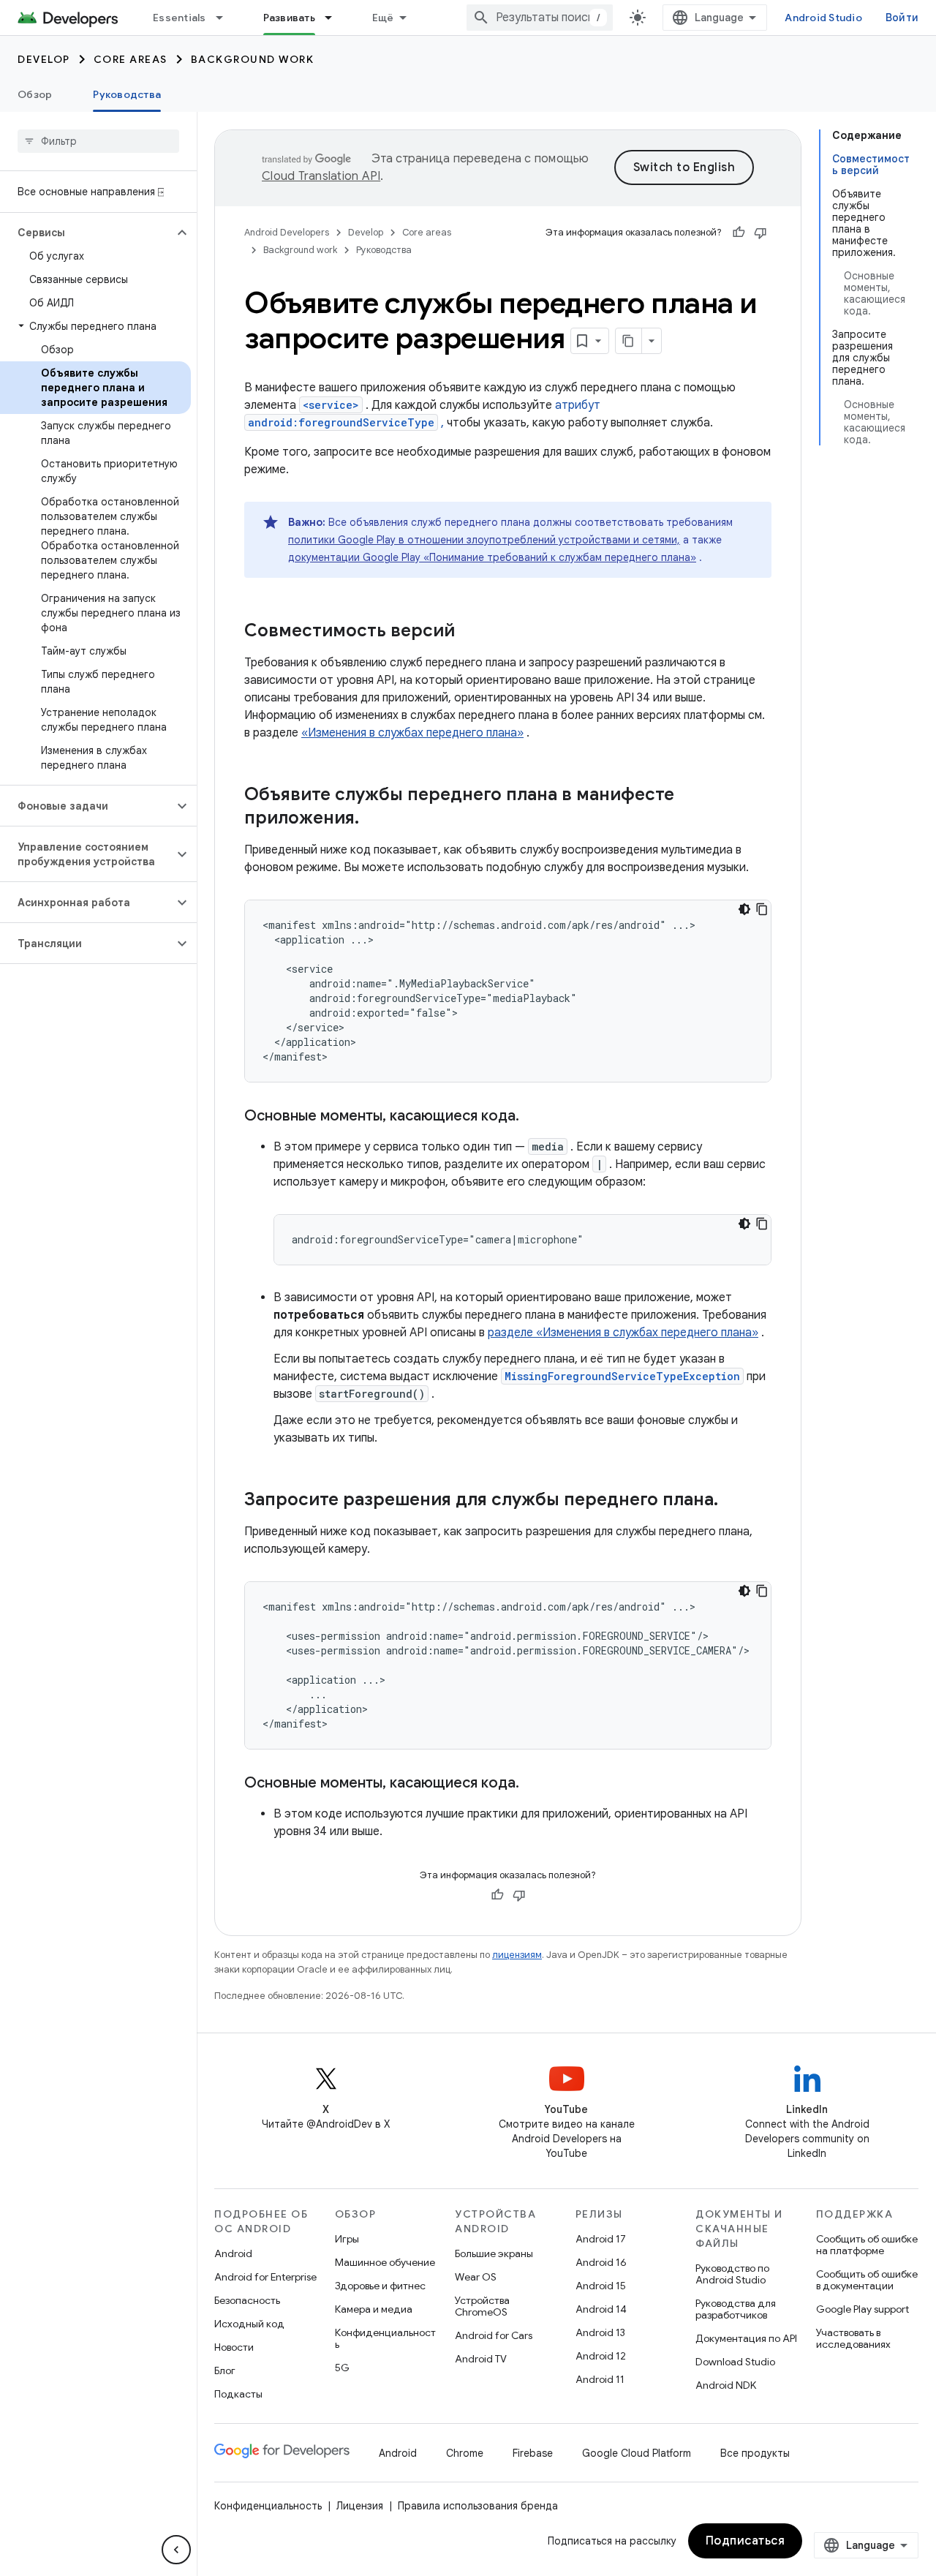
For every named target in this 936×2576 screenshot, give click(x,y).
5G (342, 2368)
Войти (902, 18)
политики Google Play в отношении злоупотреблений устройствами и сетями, (484, 540)
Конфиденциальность (385, 2338)
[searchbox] (98, 141)
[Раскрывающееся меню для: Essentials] (226, 18)
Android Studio (823, 18)
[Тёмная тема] (744, 909)
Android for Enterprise (265, 2277)
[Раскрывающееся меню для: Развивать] (335, 18)
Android (233, 2253)
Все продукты (755, 2453)
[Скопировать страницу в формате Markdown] (629, 341)
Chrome (465, 2453)
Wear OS (476, 2277)
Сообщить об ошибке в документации (867, 2280)
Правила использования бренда (478, 2506)
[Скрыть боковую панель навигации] (176, 2550)
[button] (87, 233)
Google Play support (863, 2309)
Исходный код (249, 2324)
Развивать (289, 18)
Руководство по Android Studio (732, 2274)
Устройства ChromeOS (482, 2306)
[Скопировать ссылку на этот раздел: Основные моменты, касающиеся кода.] (534, 1117)
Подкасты (238, 2394)
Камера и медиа (374, 2309)
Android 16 (601, 2262)
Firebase (533, 2453)
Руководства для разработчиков (736, 2309)
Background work (253, 59)
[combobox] (540, 18)
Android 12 (601, 2356)
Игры (347, 2239)
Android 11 (600, 2379)
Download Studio (735, 2362)
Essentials (180, 18)
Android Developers (287, 232)
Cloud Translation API (321, 176)
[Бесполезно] (760, 233)
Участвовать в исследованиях (853, 2338)
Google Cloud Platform (637, 2453)
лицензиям (517, 1955)
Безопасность (247, 2300)
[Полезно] (739, 233)
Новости (234, 2347)
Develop (44, 59)
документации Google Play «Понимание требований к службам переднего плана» (492, 557)
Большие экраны (494, 2253)
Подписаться (746, 2541)
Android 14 (601, 2309)
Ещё (383, 18)
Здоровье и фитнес (380, 2286)
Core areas (131, 59)
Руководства (127, 94)
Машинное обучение (385, 2262)
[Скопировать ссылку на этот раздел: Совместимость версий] (469, 632)
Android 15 (601, 2286)
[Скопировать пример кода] (762, 909)
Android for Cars (494, 2335)
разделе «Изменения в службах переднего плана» (623, 1333)
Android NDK (726, 2385)
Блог (225, 2370)
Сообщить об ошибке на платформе (867, 2245)
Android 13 (600, 2332)
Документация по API (746, 2338)
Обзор (35, 94)
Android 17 (601, 2239)
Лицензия (360, 2506)
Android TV (481, 2359)
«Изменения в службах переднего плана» (412, 733)
